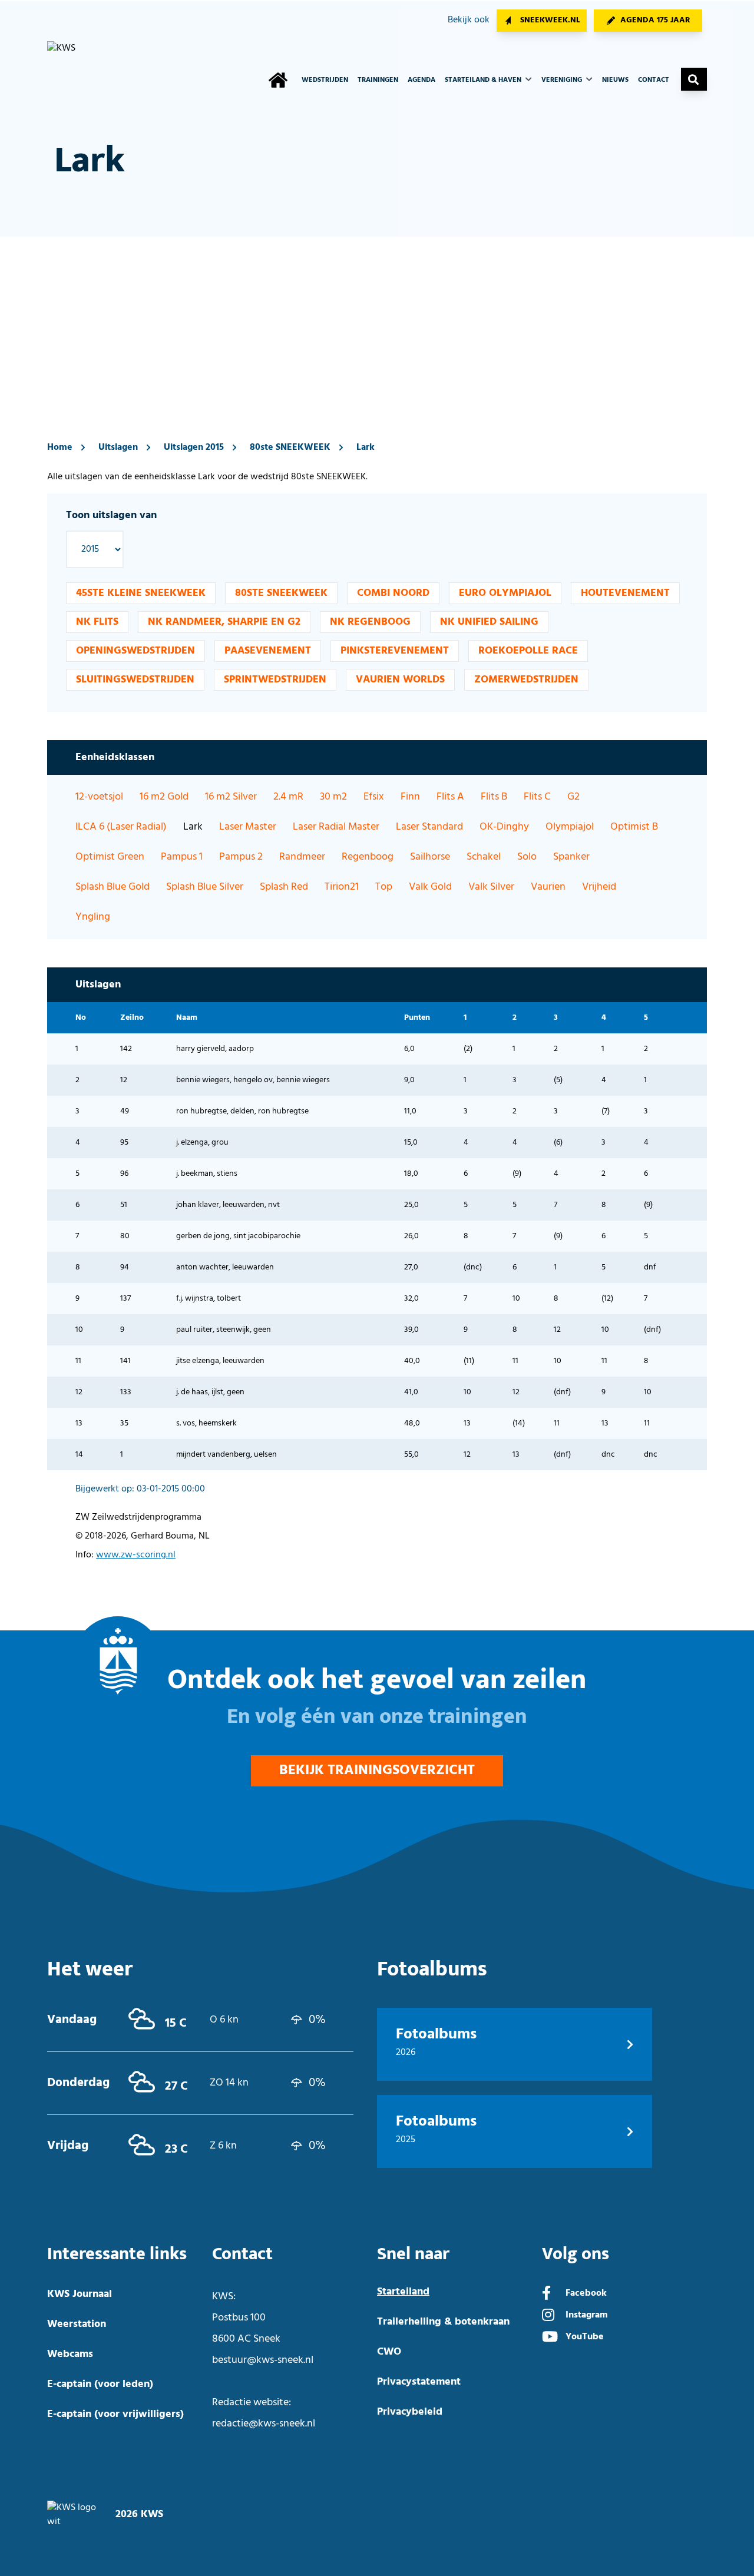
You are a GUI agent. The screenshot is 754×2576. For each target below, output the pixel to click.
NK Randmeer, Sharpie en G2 (224, 622)
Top (384, 887)
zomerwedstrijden (526, 680)
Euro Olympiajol (505, 593)
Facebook (586, 2293)
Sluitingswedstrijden (135, 680)
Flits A (450, 797)
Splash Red (284, 887)
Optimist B (634, 827)
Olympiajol (570, 827)
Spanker (571, 857)
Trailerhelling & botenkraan (443, 2322)
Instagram (587, 2315)
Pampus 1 (182, 857)
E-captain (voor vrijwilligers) (115, 2414)
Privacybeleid (410, 2412)
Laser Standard (429, 827)
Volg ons (576, 2254)
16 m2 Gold (164, 797)
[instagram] (548, 2316)
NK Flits (97, 622)
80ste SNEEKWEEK (290, 447)
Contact (654, 80)
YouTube (585, 2337)
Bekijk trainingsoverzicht (377, 1771)
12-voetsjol (99, 797)
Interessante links (117, 2254)
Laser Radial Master (336, 827)
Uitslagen (118, 447)
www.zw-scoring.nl (136, 1555)
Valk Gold (430, 887)
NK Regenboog (370, 622)
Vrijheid (599, 887)
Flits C (537, 797)
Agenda (421, 80)
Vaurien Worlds (400, 680)
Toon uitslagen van (111, 515)
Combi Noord (393, 593)
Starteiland (403, 2292)
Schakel (484, 857)
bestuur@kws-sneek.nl (263, 2360)
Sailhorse (430, 857)
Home (60, 447)
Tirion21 (342, 887)
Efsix (374, 797)
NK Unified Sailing (489, 622)
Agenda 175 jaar (655, 20)
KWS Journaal (80, 2294)
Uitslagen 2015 (194, 447)
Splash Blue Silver (205, 887)
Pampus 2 (241, 857)
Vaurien (548, 887)
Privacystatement (419, 2382)
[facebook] (546, 2295)
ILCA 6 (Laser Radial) (121, 827)
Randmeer (302, 857)
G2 (573, 797)
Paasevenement (268, 651)
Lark (366, 447)
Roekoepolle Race (528, 651)
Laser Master (248, 827)
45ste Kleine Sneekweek (141, 593)
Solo (527, 857)
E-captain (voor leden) (100, 2384)
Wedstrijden (325, 80)
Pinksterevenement (395, 651)
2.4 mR (288, 797)
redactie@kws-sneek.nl (264, 2424)
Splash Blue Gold (113, 887)
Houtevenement (625, 593)
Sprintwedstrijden (275, 680)
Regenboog (368, 857)
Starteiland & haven (484, 80)
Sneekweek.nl (550, 20)
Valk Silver (491, 887)
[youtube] (550, 2338)
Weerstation (77, 2324)
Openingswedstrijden (135, 651)
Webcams (70, 2354)
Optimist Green (110, 857)
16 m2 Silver (231, 797)
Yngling (93, 917)
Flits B (494, 797)
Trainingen (378, 80)
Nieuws (615, 80)
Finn (410, 797)
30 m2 (333, 797)
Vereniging (563, 80)
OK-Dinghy (504, 827)
